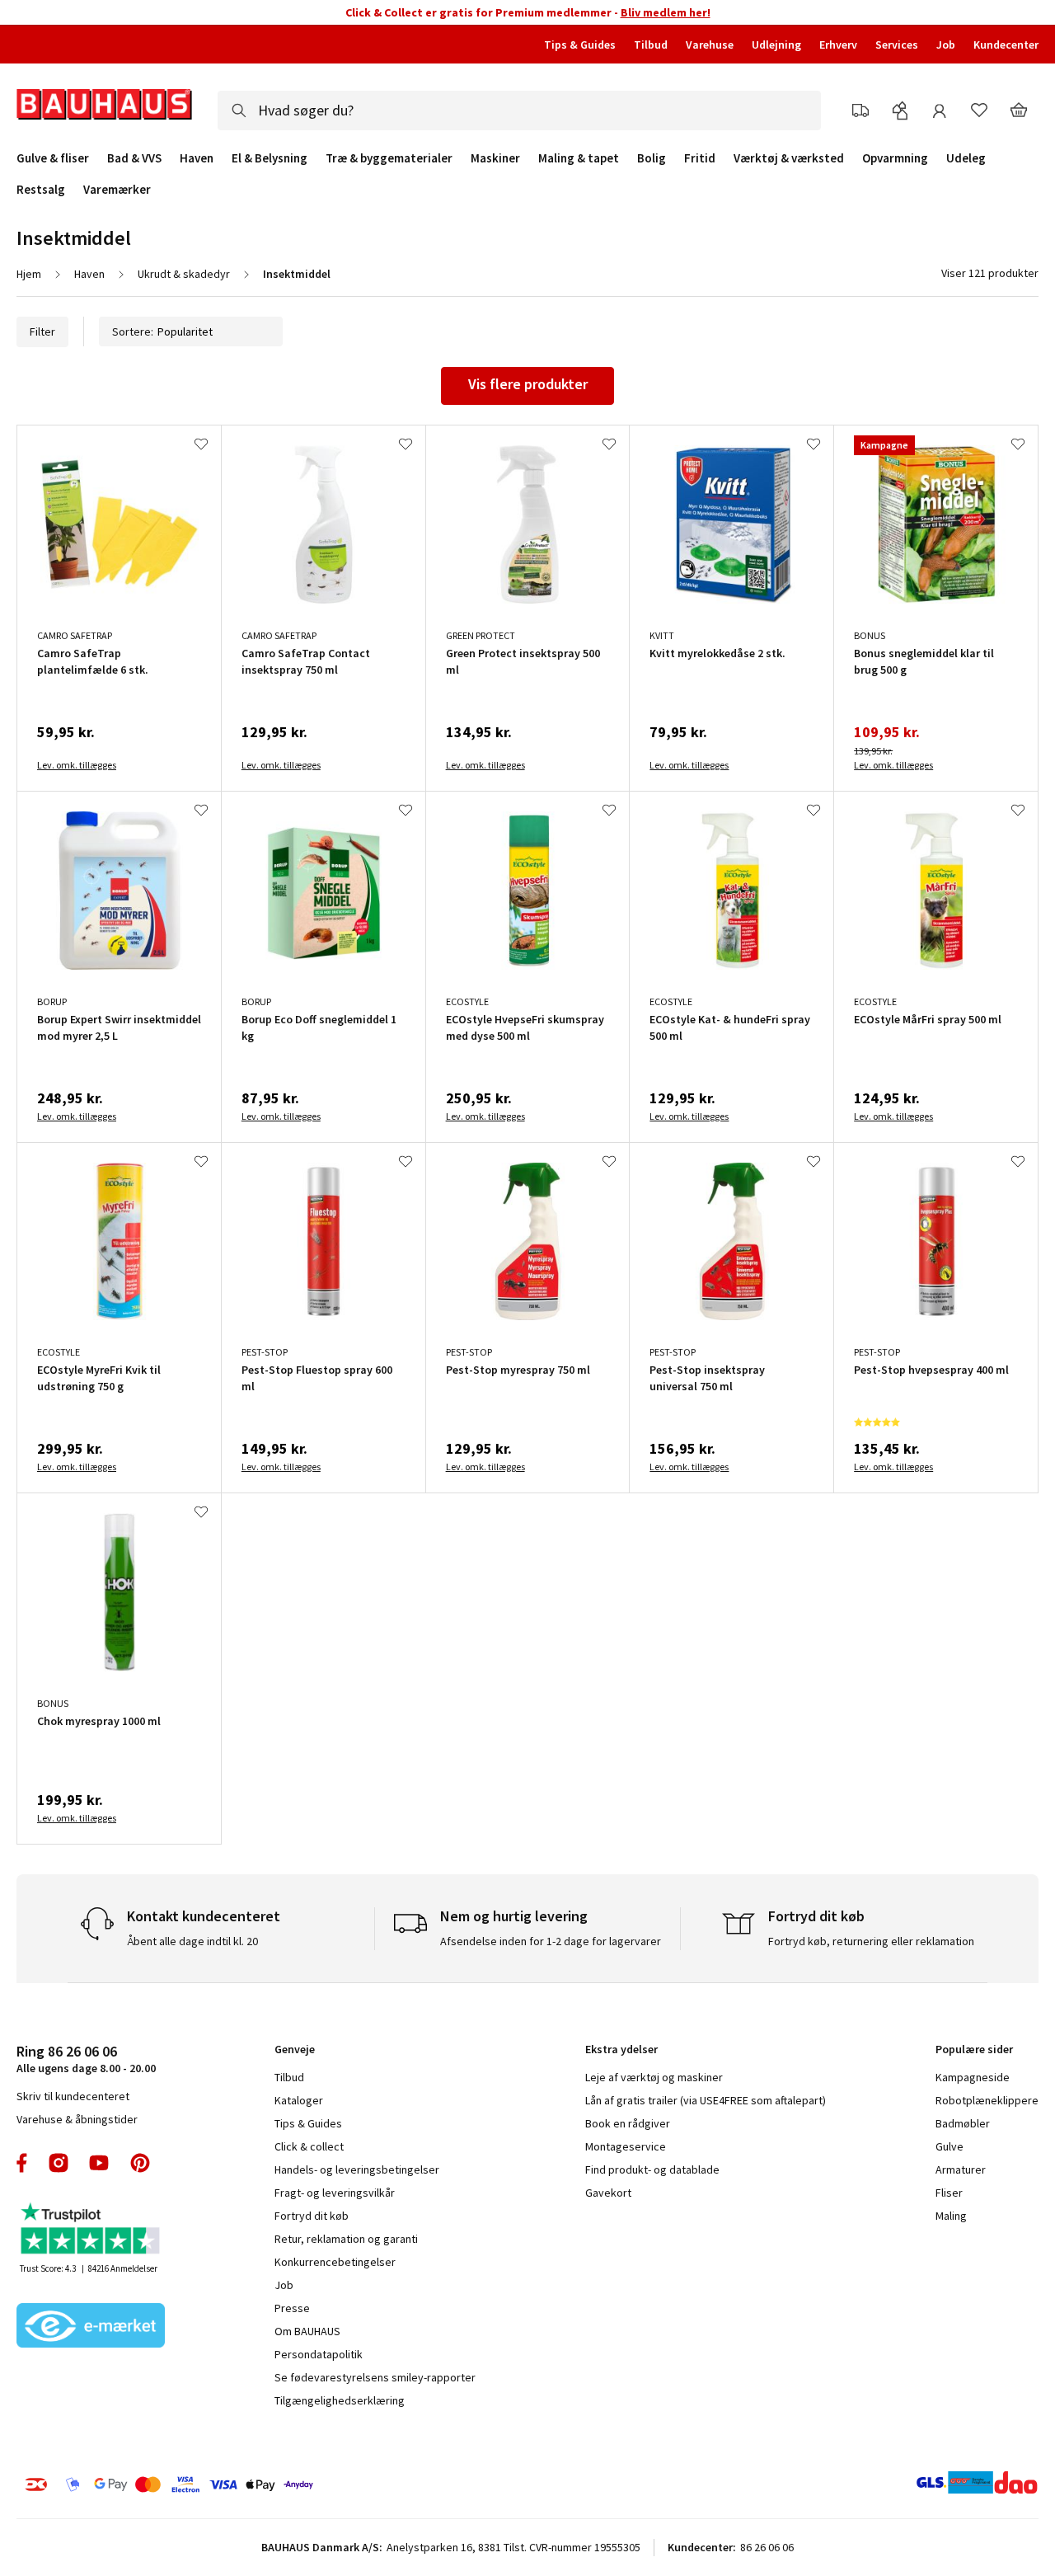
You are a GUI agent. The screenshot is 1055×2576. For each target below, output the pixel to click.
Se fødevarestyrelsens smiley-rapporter (375, 2377)
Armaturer (961, 2169)
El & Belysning (270, 158)
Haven (197, 158)
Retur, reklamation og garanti (346, 2239)
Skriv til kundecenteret (73, 2096)
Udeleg (966, 158)
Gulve (949, 2146)
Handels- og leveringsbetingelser (357, 2169)
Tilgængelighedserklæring (340, 2400)
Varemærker (117, 189)
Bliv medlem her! (666, 12)
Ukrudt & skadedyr (184, 274)
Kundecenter (1006, 45)
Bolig (652, 158)
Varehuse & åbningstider (77, 2119)
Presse (292, 2308)
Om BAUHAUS (307, 2331)
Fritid (700, 158)
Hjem (29, 274)
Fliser (949, 2193)
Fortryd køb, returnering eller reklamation (871, 1941)
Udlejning (776, 45)
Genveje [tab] (295, 2049)
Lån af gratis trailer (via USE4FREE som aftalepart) (706, 2100)
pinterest (140, 2163)
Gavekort (608, 2193)
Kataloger (299, 2100)
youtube (99, 2163)
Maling (951, 2216)
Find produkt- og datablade (652, 2169)
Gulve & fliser (53, 158)
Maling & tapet (579, 158)
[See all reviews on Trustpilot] (91, 2230)
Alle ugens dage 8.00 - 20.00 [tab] (86, 2059)
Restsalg (41, 190)
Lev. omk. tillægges (77, 765)
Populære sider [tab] (974, 2049)
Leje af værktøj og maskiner (654, 2077)
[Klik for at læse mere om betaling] (246, 2484)
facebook (23, 2163)
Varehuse (710, 45)
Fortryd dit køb (312, 2216)
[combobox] (519, 110)
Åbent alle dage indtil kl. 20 (192, 1941)
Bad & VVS (134, 158)
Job (946, 45)
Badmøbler (963, 2123)
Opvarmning (895, 158)
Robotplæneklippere (987, 2100)
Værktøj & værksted (789, 158)
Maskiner (495, 158)
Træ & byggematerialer (389, 158)
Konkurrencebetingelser (335, 2262)
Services (897, 45)
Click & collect (309, 2146)
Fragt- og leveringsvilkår (335, 2193)
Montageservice (626, 2146)
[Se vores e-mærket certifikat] (91, 2327)
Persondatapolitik (319, 2354)
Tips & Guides (580, 45)
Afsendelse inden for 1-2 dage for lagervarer (551, 1941)
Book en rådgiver (628, 2123)
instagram (59, 2163)
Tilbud (651, 45)
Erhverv (838, 45)
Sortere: (133, 331)
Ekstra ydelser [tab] (621, 2049)
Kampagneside (973, 2077)
